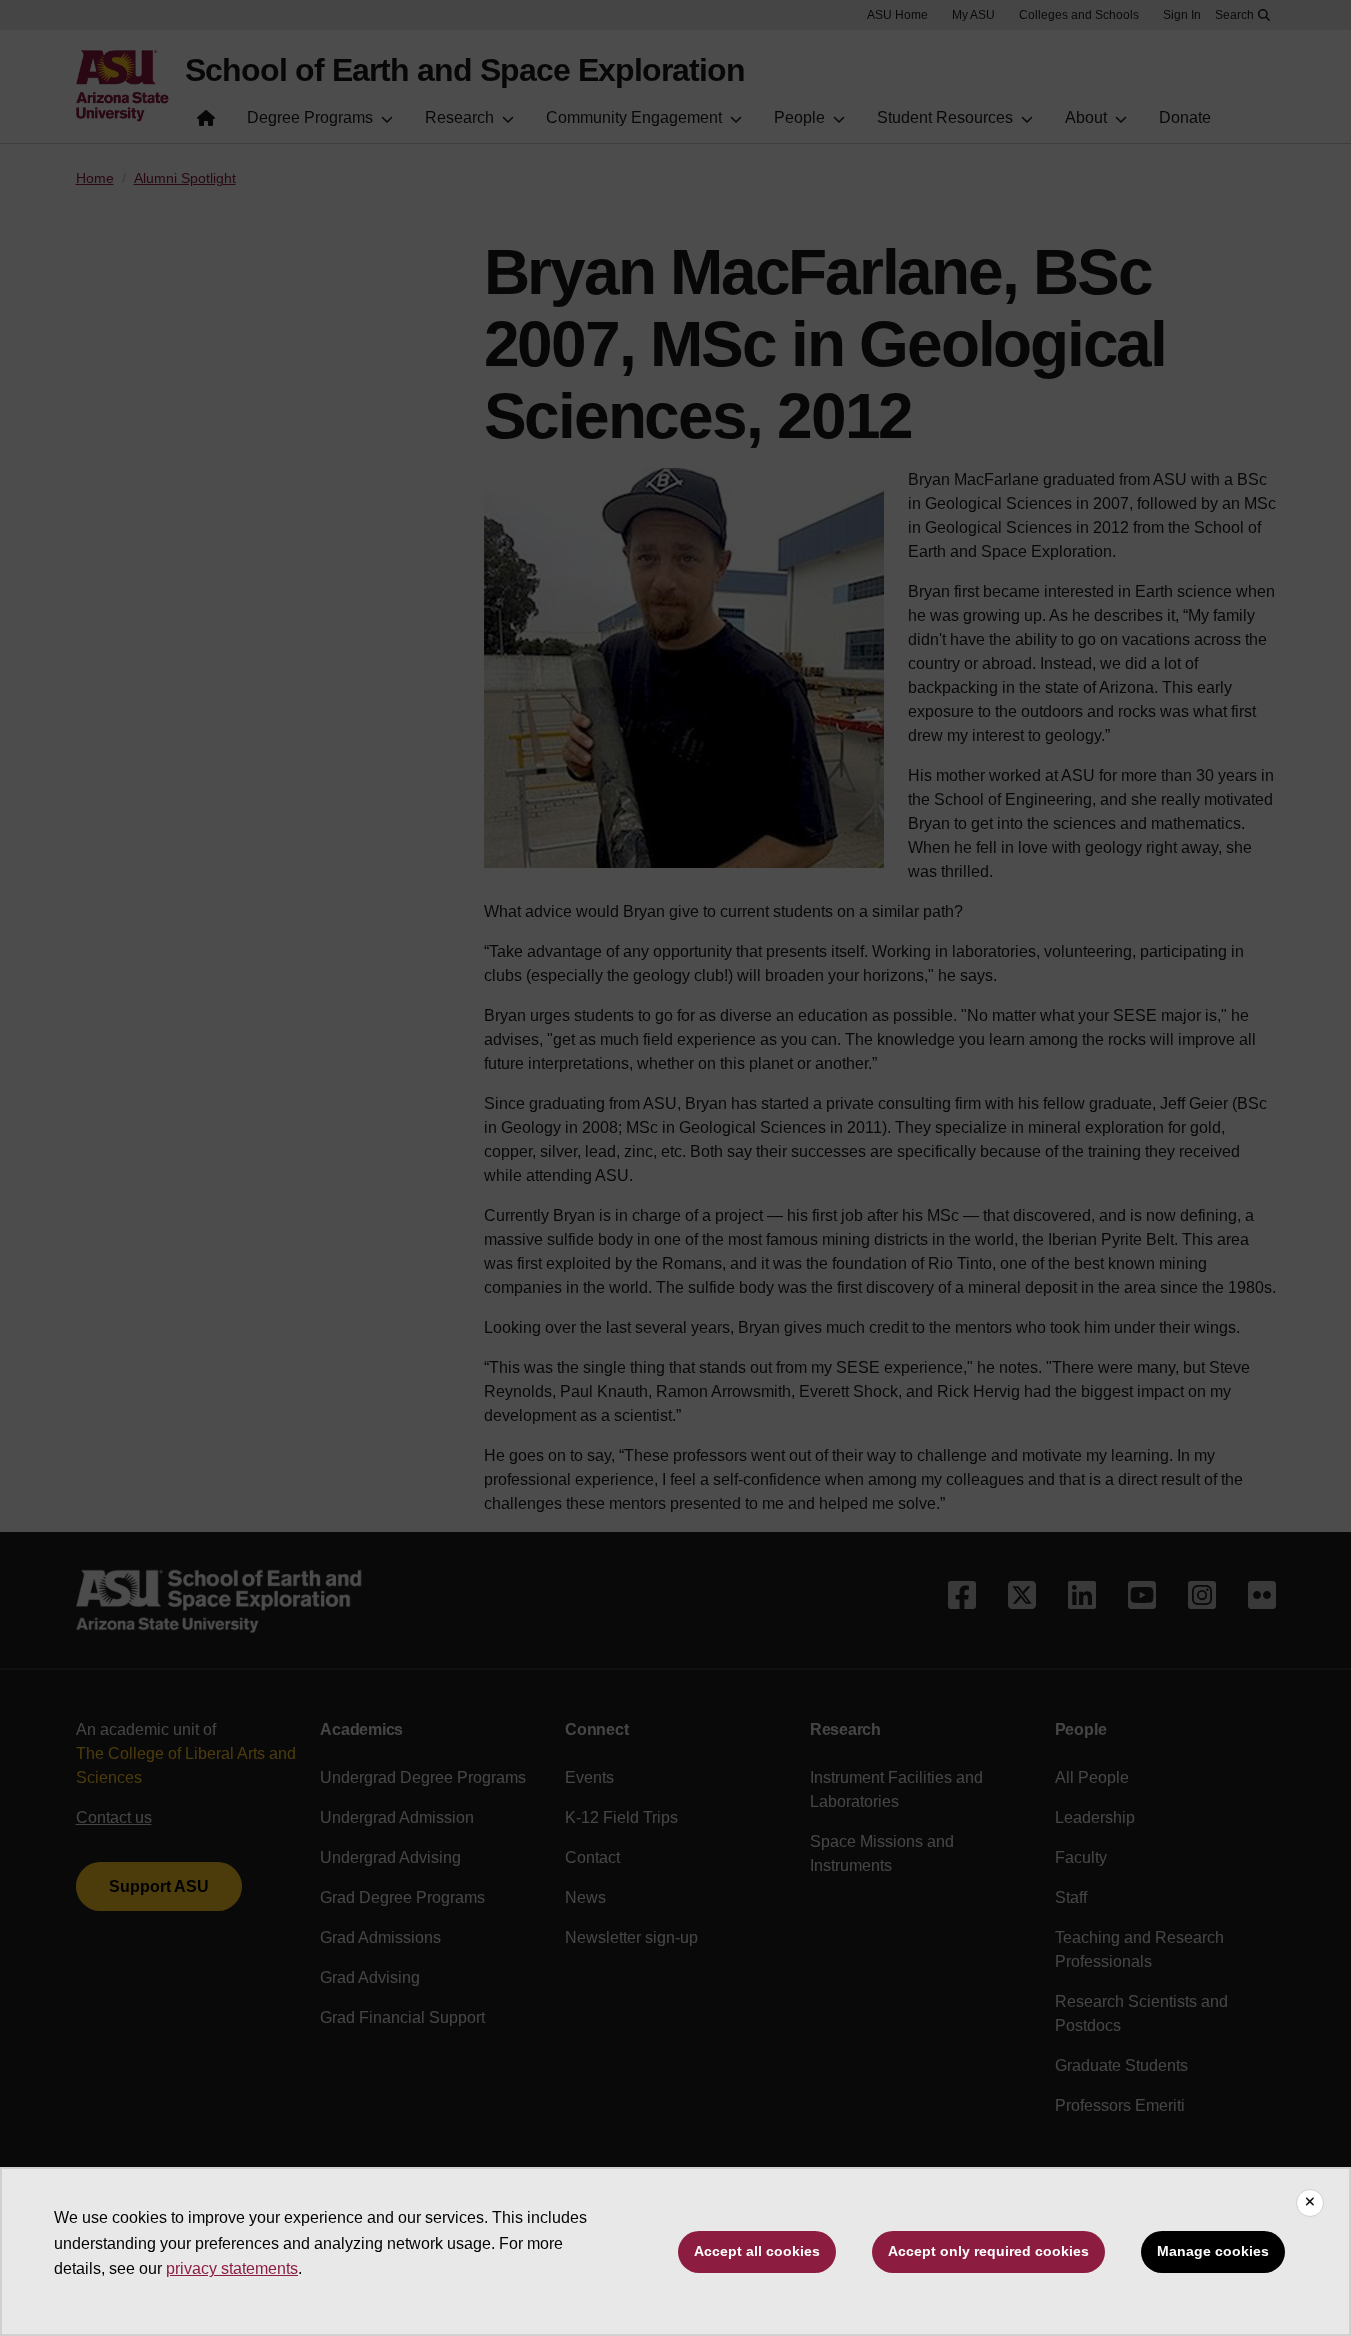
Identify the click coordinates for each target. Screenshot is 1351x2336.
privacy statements (232, 2268)
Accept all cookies (757, 2251)
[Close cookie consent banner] (1310, 2203)
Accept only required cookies (988, 2251)
